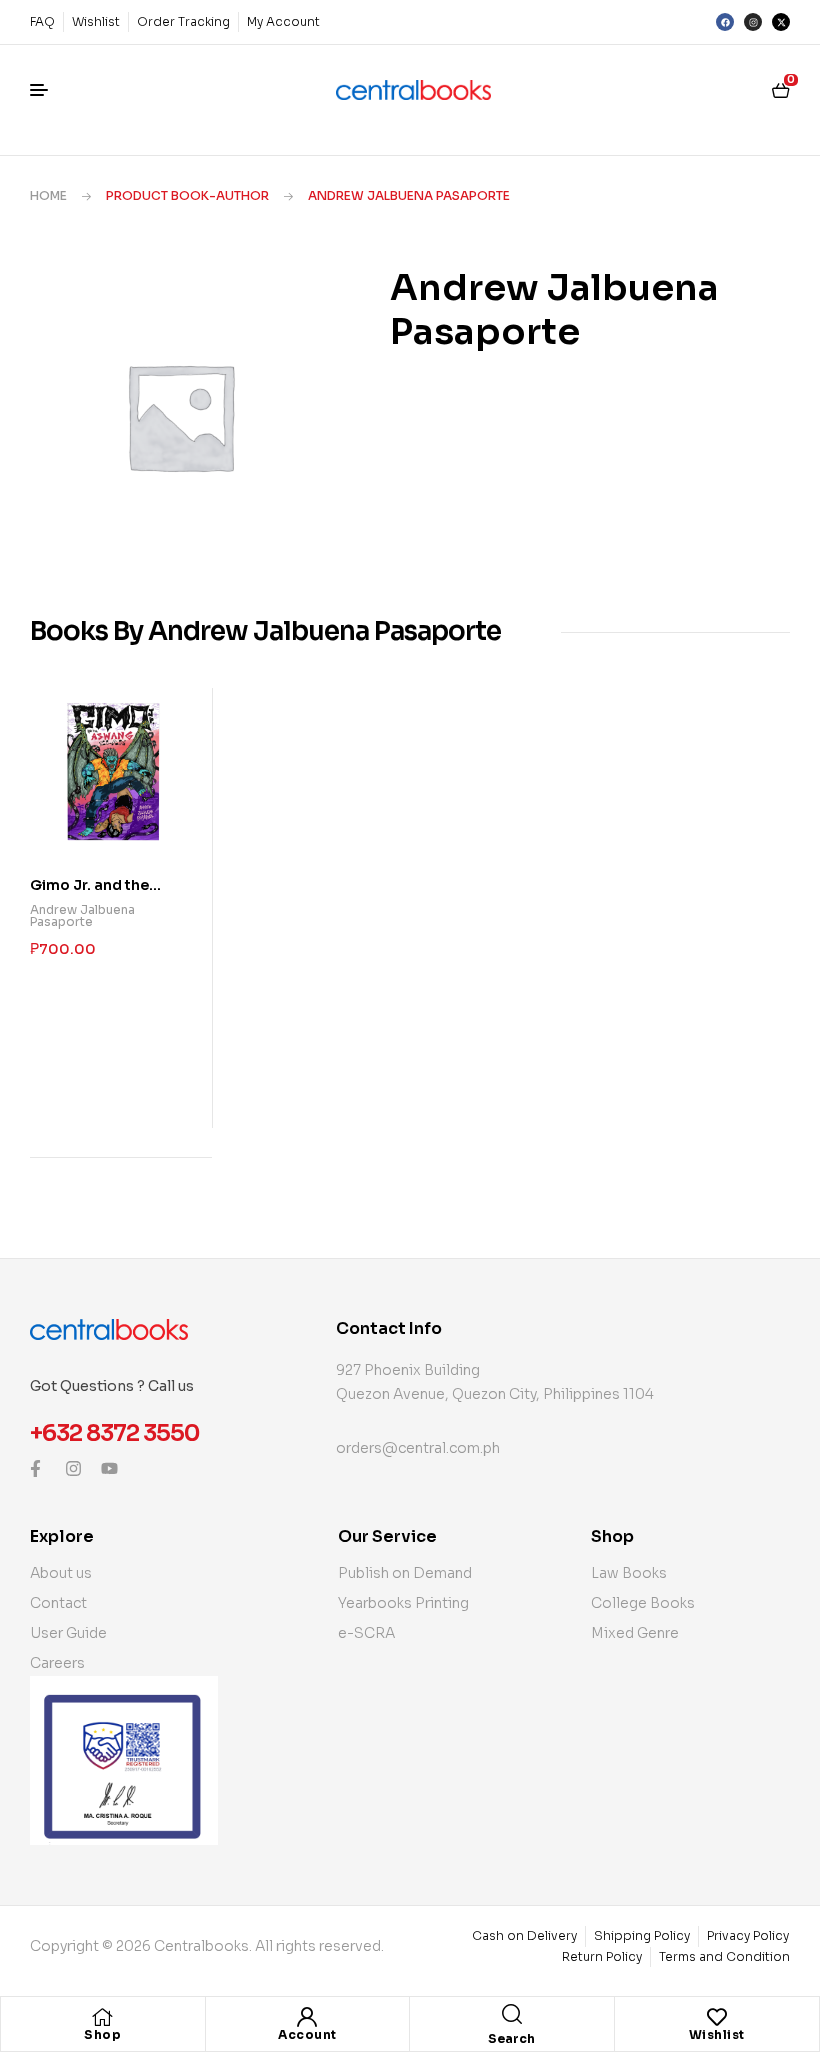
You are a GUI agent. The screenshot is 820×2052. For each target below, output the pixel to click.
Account (307, 2034)
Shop (102, 2034)
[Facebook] (725, 22)
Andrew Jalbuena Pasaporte (82, 915)
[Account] (307, 2017)
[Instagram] (753, 22)
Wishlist (717, 2034)
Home (48, 195)
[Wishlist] (717, 2017)
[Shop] (103, 2017)
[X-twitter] (781, 22)
